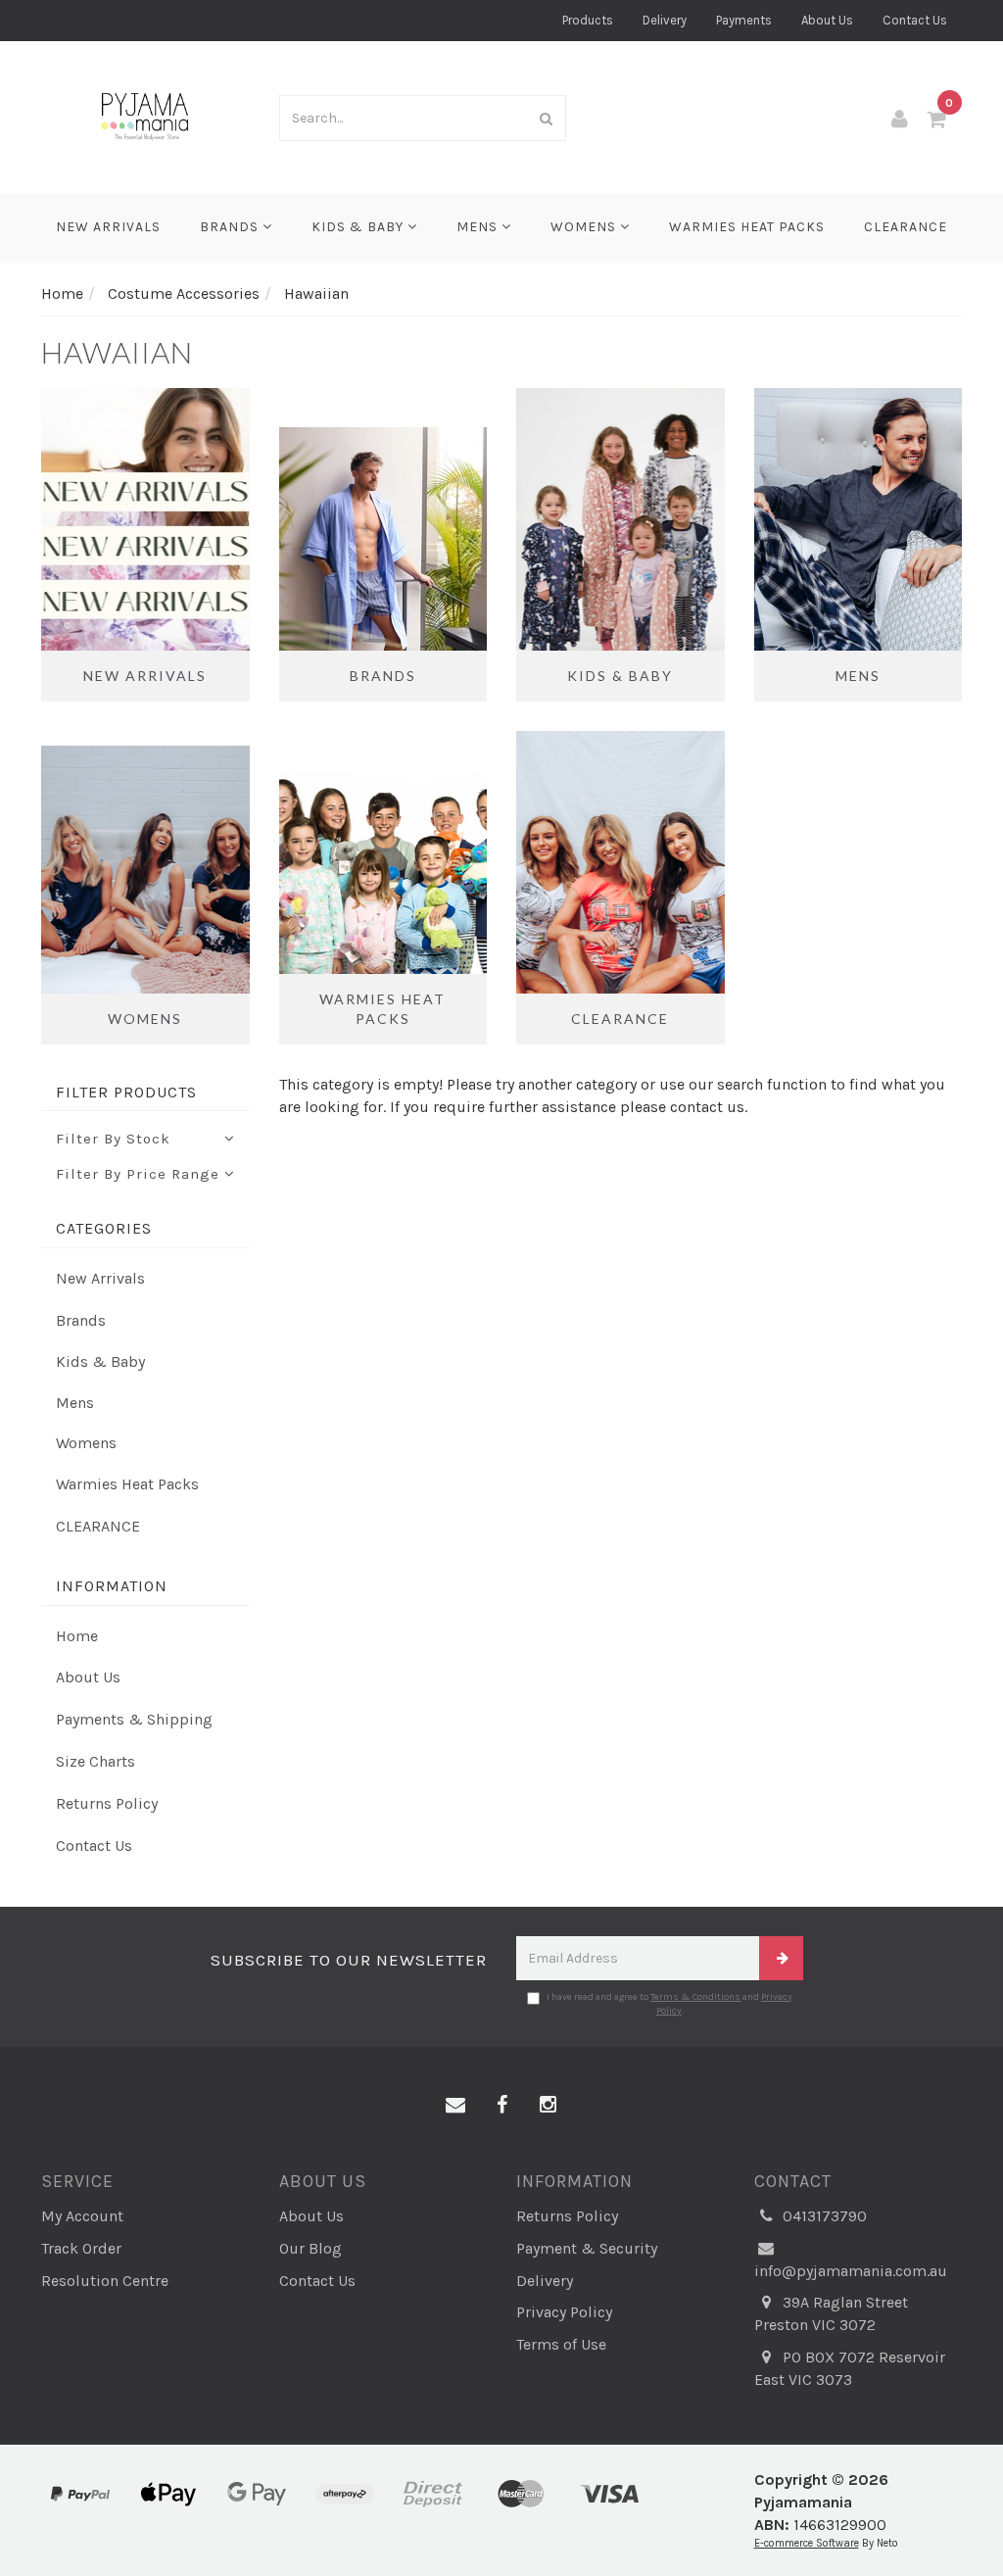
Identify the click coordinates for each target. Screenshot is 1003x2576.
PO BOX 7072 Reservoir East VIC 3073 (850, 2368)
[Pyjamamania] (145, 115)
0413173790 (823, 2216)
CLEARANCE (906, 227)
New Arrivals (108, 227)
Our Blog (310, 2248)
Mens (479, 227)
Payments (744, 20)
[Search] (547, 118)
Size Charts (96, 1761)
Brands (231, 227)
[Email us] (455, 2106)
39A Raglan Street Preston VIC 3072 (831, 2313)
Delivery (665, 20)
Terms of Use (561, 2344)
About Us (827, 20)
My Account (82, 2216)
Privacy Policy (564, 2312)
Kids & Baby (359, 227)
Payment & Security (587, 2248)
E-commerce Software (807, 2543)
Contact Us (915, 20)
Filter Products (126, 1093)
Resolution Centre (105, 2281)
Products (588, 20)
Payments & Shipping (134, 1719)
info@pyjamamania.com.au (851, 2271)
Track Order (81, 2248)
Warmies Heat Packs (747, 227)
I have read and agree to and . (669, 2004)
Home (77, 1636)
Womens (585, 227)
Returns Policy (107, 1803)
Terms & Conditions (695, 1997)
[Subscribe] (781, 1958)
